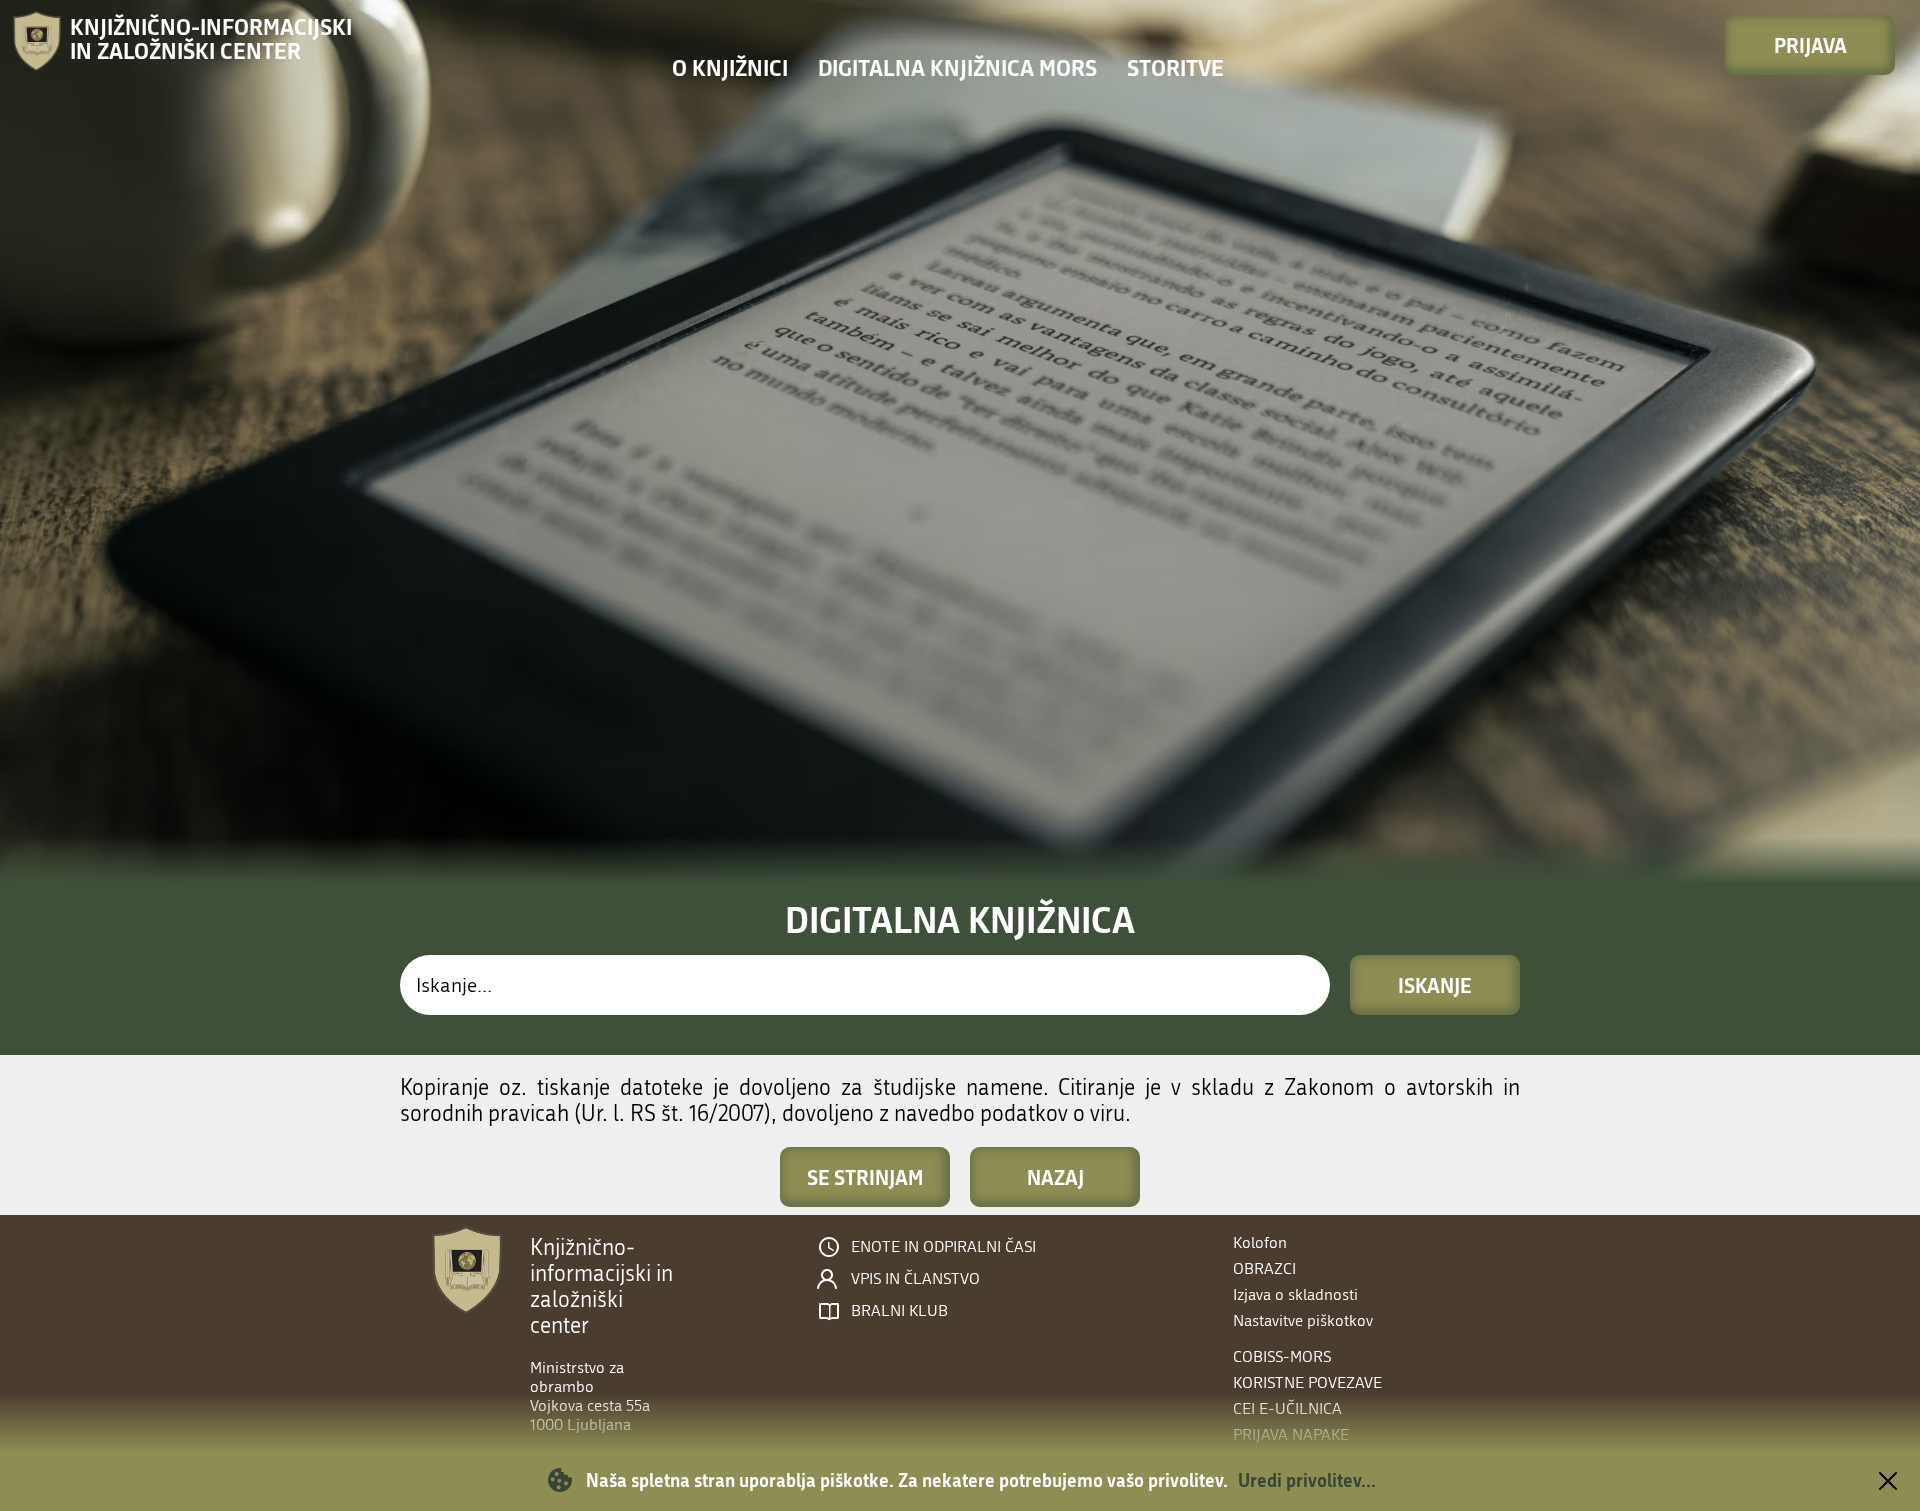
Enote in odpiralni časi (943, 1247)
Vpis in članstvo (915, 1279)
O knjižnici (730, 67)
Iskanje (1435, 985)
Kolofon (1260, 1242)
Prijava (1810, 45)
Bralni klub (899, 1311)
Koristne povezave (1307, 1382)
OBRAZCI (1264, 1268)
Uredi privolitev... (1307, 1480)
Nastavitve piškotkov (1303, 1320)
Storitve (1175, 67)
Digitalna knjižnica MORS (957, 67)
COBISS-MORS (1282, 1356)
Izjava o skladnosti (1295, 1294)
